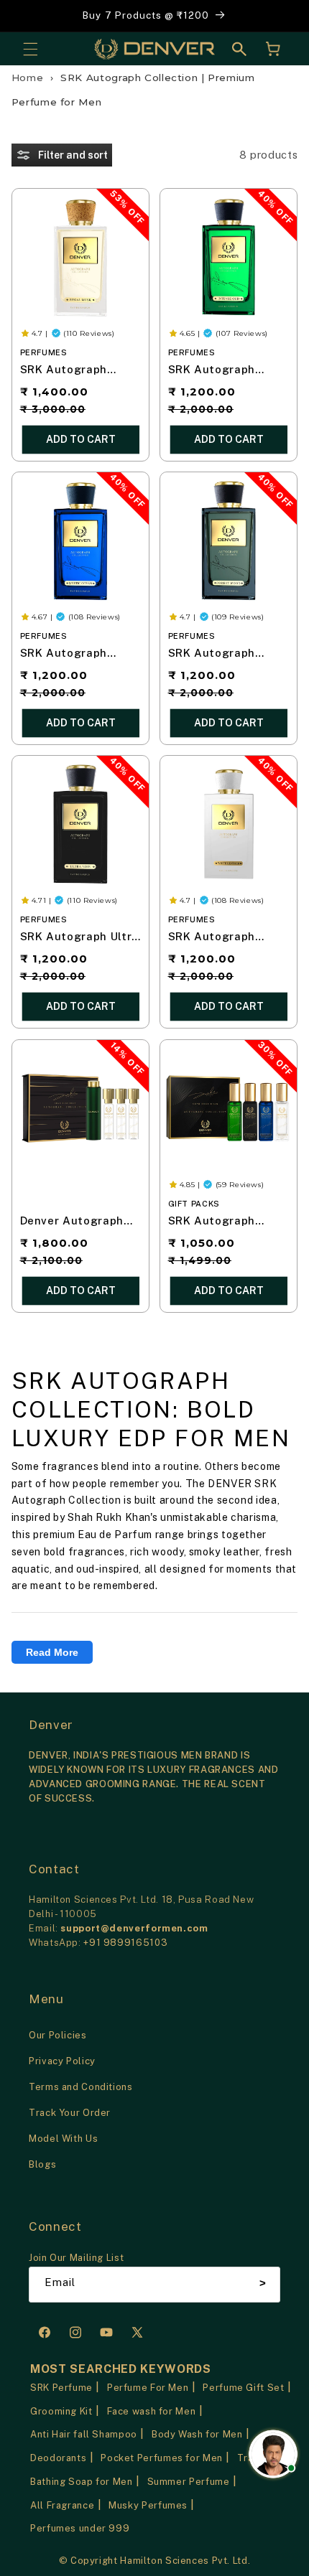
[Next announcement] (282, 16)
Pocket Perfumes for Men (162, 2458)
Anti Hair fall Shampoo (84, 2434)
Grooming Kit (61, 2411)
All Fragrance (62, 2505)
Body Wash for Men (197, 2434)
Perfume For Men (148, 2388)
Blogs (42, 2164)
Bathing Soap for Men (82, 2482)
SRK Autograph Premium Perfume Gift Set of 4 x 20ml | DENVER (226, 1222)
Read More (52, 1652)
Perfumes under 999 (80, 2528)
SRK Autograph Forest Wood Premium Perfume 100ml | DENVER (220, 654)
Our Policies (58, 2035)
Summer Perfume (189, 2482)
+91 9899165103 (125, 1943)
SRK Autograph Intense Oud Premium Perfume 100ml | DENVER (220, 371)
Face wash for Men (152, 2411)
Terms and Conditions (81, 2087)
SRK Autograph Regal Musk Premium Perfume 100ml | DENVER (79, 371)
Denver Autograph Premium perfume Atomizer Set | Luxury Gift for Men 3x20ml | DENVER (75, 1222)
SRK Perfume (61, 2388)
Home (28, 78)
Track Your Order (70, 2113)
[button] (30, 49)
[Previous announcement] (27, 16)
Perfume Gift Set (243, 2388)
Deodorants (58, 2458)
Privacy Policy (62, 2061)
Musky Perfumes (148, 2505)
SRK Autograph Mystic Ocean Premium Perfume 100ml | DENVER (71, 654)
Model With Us (63, 2139)
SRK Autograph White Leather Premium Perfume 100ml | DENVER (220, 938)
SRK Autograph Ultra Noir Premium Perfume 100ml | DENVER (79, 938)
